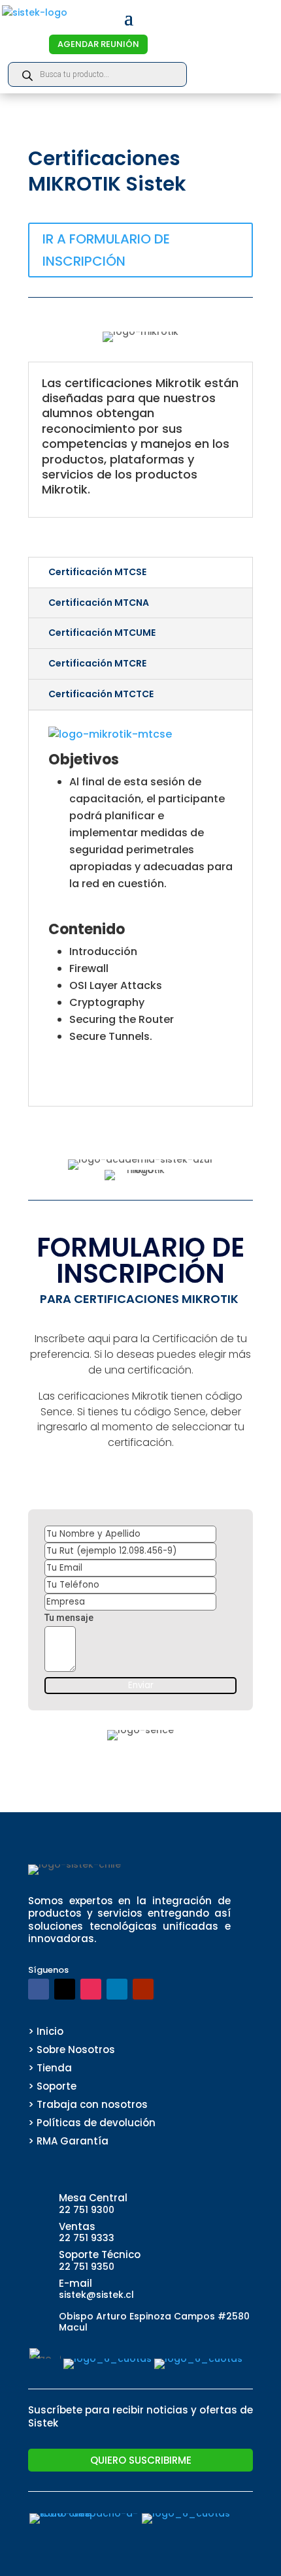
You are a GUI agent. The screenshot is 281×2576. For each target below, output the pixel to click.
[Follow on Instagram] (91, 1989)
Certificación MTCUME (102, 633)
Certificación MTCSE (97, 572)
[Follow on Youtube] (143, 1989)
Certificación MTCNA (99, 603)
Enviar (141, 1685)
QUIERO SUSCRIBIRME (141, 2460)
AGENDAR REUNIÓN (98, 44)
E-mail (75, 2283)
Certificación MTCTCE (101, 694)
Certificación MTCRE (97, 663)
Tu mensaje (69, 1618)
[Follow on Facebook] (39, 1989)
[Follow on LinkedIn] (117, 1989)
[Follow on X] (65, 1989)
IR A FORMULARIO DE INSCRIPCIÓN (106, 250)
